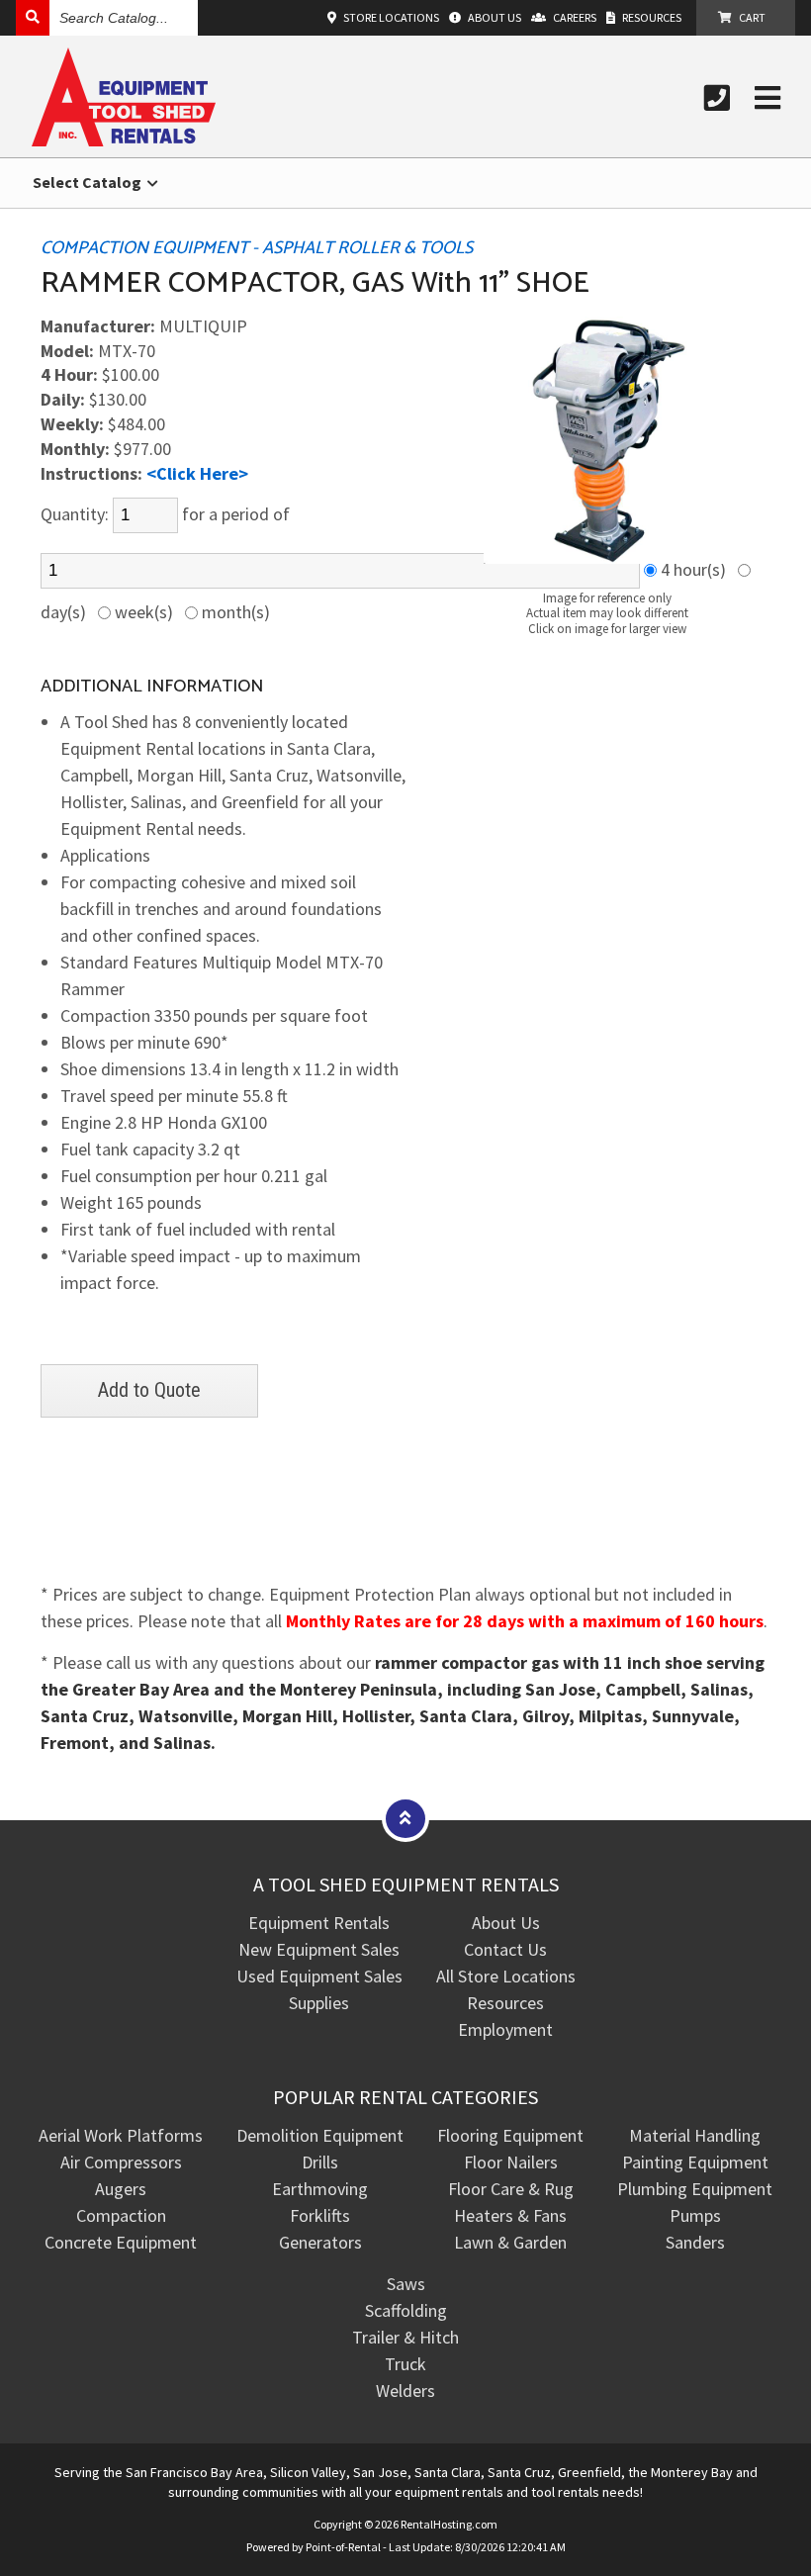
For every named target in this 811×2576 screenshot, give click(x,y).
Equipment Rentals (319, 1923)
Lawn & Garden (510, 2242)
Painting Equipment (695, 2162)
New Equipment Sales (319, 1949)
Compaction (121, 2215)
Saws (406, 2284)
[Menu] (767, 98)
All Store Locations (506, 1976)
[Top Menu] (405, 1818)
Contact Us (505, 1949)
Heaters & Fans (510, 2215)
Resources (505, 2003)
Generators (320, 2242)
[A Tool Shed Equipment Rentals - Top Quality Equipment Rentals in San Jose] (124, 140)
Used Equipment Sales (319, 1976)
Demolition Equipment (320, 2135)
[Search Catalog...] (33, 17)
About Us (506, 1923)
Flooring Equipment (510, 2135)
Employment (505, 2029)
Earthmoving (320, 2189)
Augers (121, 2189)
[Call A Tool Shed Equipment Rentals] (717, 98)
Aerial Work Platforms (121, 2135)
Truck (405, 2364)
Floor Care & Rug (511, 2189)
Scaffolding (406, 2310)
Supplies (319, 2003)
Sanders (695, 2242)
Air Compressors (121, 2162)
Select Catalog (89, 182)
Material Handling (695, 2135)
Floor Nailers (511, 2162)
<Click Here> (197, 473)
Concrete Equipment (121, 2242)
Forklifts (320, 2215)
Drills (320, 2162)
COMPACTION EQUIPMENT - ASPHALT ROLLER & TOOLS (257, 248)
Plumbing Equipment (695, 2189)
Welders (405, 2391)
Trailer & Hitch (405, 2337)
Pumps (695, 2215)
